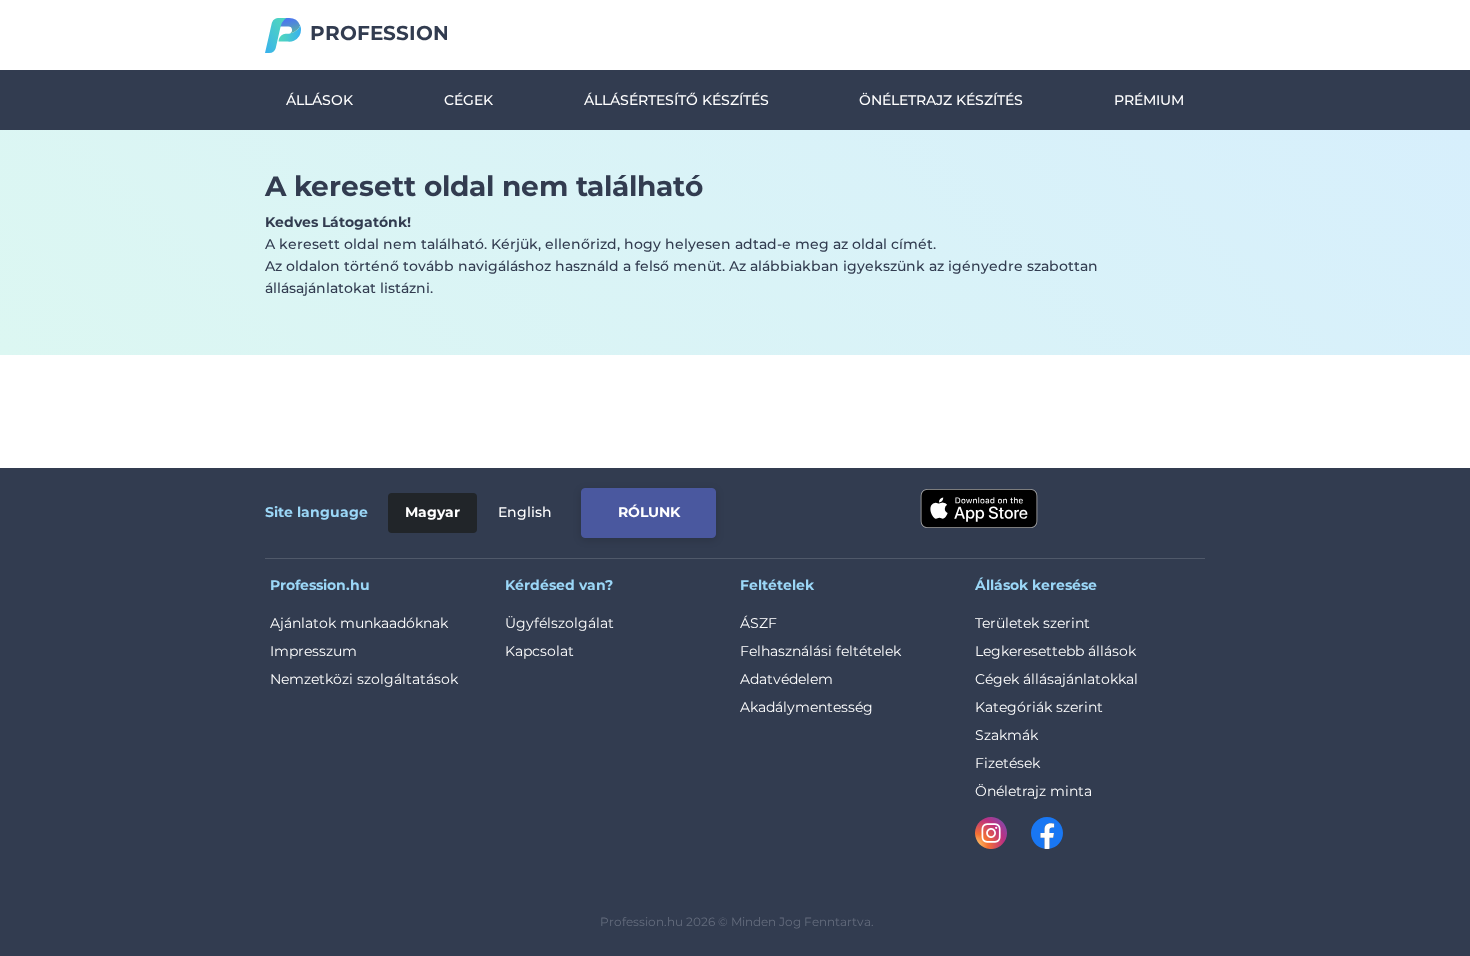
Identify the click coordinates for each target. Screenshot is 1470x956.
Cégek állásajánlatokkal (1056, 679)
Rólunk (649, 512)
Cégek (468, 100)
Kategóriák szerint (1039, 707)
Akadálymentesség (806, 707)
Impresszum (313, 651)
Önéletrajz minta (1033, 791)
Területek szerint (1032, 623)
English (525, 512)
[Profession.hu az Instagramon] (1003, 837)
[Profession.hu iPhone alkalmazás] (979, 509)
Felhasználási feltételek (820, 651)
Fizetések (1007, 763)
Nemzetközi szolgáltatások (364, 679)
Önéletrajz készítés (941, 100)
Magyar (432, 512)
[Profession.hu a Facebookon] (1047, 837)
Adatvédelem (786, 679)
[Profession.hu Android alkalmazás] (1121, 509)
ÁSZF (758, 623)
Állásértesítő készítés (676, 100)
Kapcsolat (539, 651)
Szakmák (1006, 735)
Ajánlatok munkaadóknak (359, 623)
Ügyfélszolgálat (559, 623)
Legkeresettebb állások (1055, 651)
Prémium (1149, 100)
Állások (319, 100)
